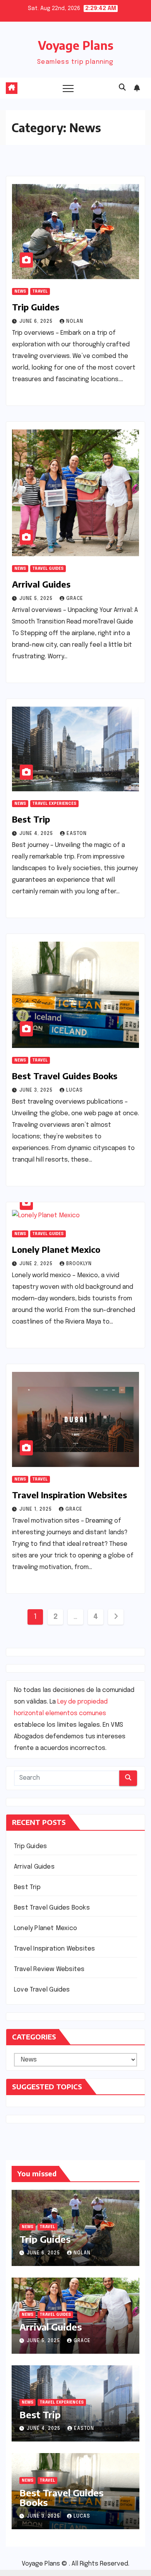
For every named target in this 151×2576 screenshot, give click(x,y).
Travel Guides (48, 569)
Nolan (75, 322)
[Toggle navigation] (68, 88)
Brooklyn (79, 1264)
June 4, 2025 (37, 834)
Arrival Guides (41, 584)
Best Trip (31, 819)
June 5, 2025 (37, 599)
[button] (122, 88)
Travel (40, 291)
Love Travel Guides (42, 1990)
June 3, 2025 (37, 1090)
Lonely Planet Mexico (56, 1249)
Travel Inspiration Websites (69, 1495)
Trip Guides (36, 307)
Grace (75, 599)
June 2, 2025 (37, 1264)
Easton (77, 834)
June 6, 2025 (37, 322)
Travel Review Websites (49, 1969)
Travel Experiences (54, 804)
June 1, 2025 (36, 1509)
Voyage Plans (76, 45)
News (20, 291)
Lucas (75, 1090)
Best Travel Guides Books (65, 1076)
